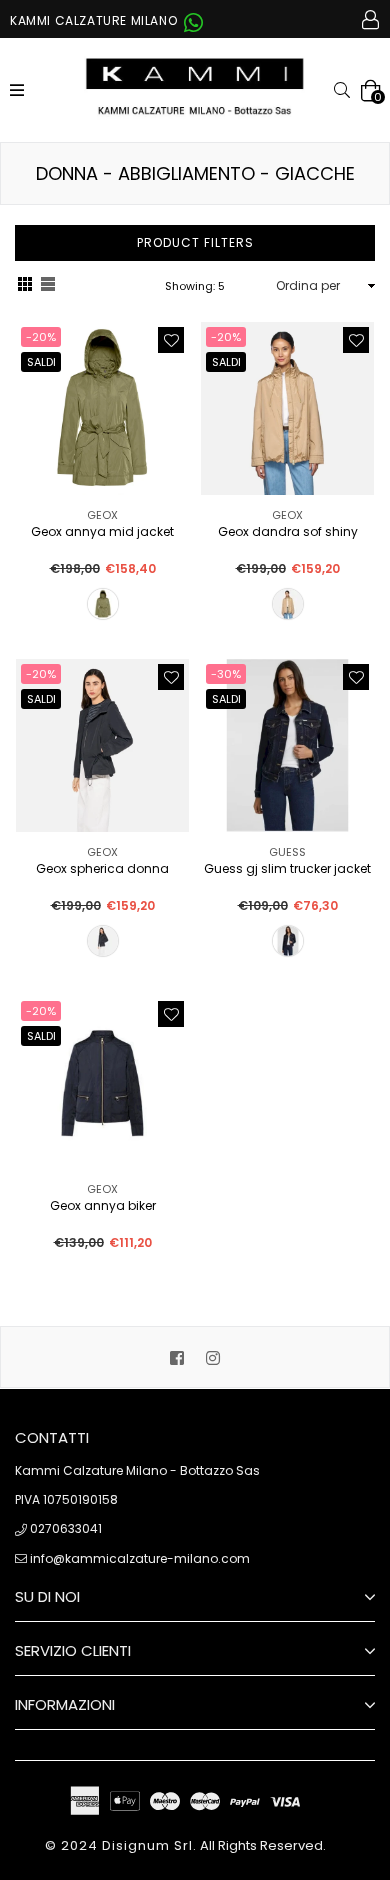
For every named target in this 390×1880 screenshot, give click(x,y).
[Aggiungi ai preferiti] (171, 340)
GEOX (102, 515)
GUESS (287, 852)
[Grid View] (25, 286)
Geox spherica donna (102, 869)
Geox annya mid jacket (102, 532)
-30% (226, 674)
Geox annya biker (103, 1206)
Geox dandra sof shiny (288, 532)
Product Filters (195, 242)
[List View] (48, 286)
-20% (41, 337)
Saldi (41, 362)
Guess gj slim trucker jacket (287, 869)
